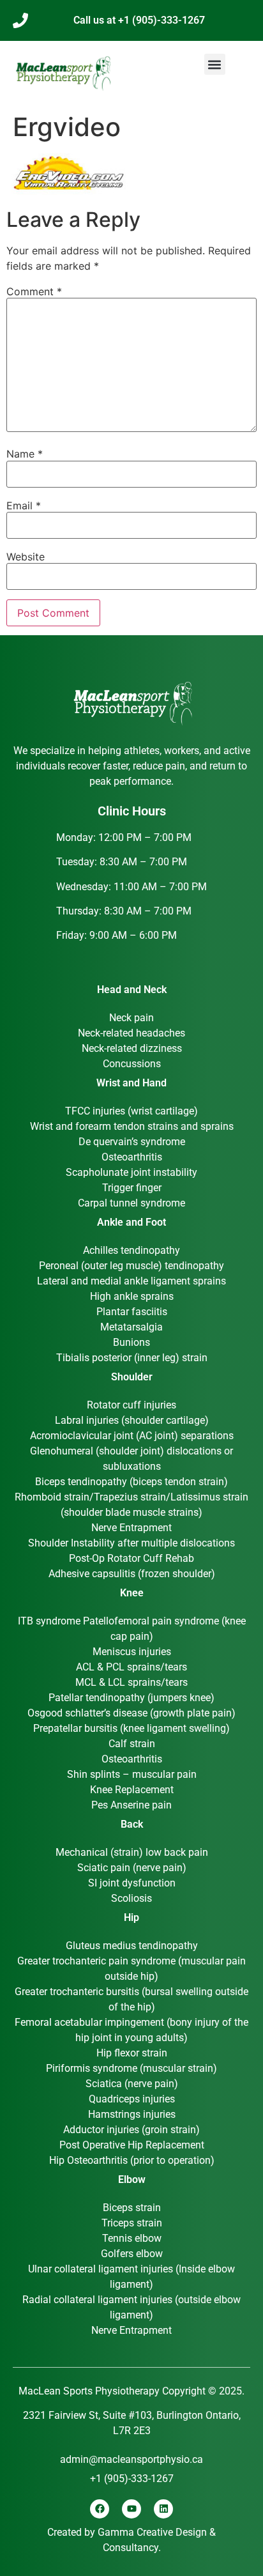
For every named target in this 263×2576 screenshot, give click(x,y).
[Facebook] (100, 2509)
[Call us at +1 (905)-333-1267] (20, 20)
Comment (34, 291)
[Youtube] (131, 2509)
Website (26, 557)
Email (24, 505)
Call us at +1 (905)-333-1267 (139, 20)
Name (25, 454)
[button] (215, 64)
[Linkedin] (163, 2509)
